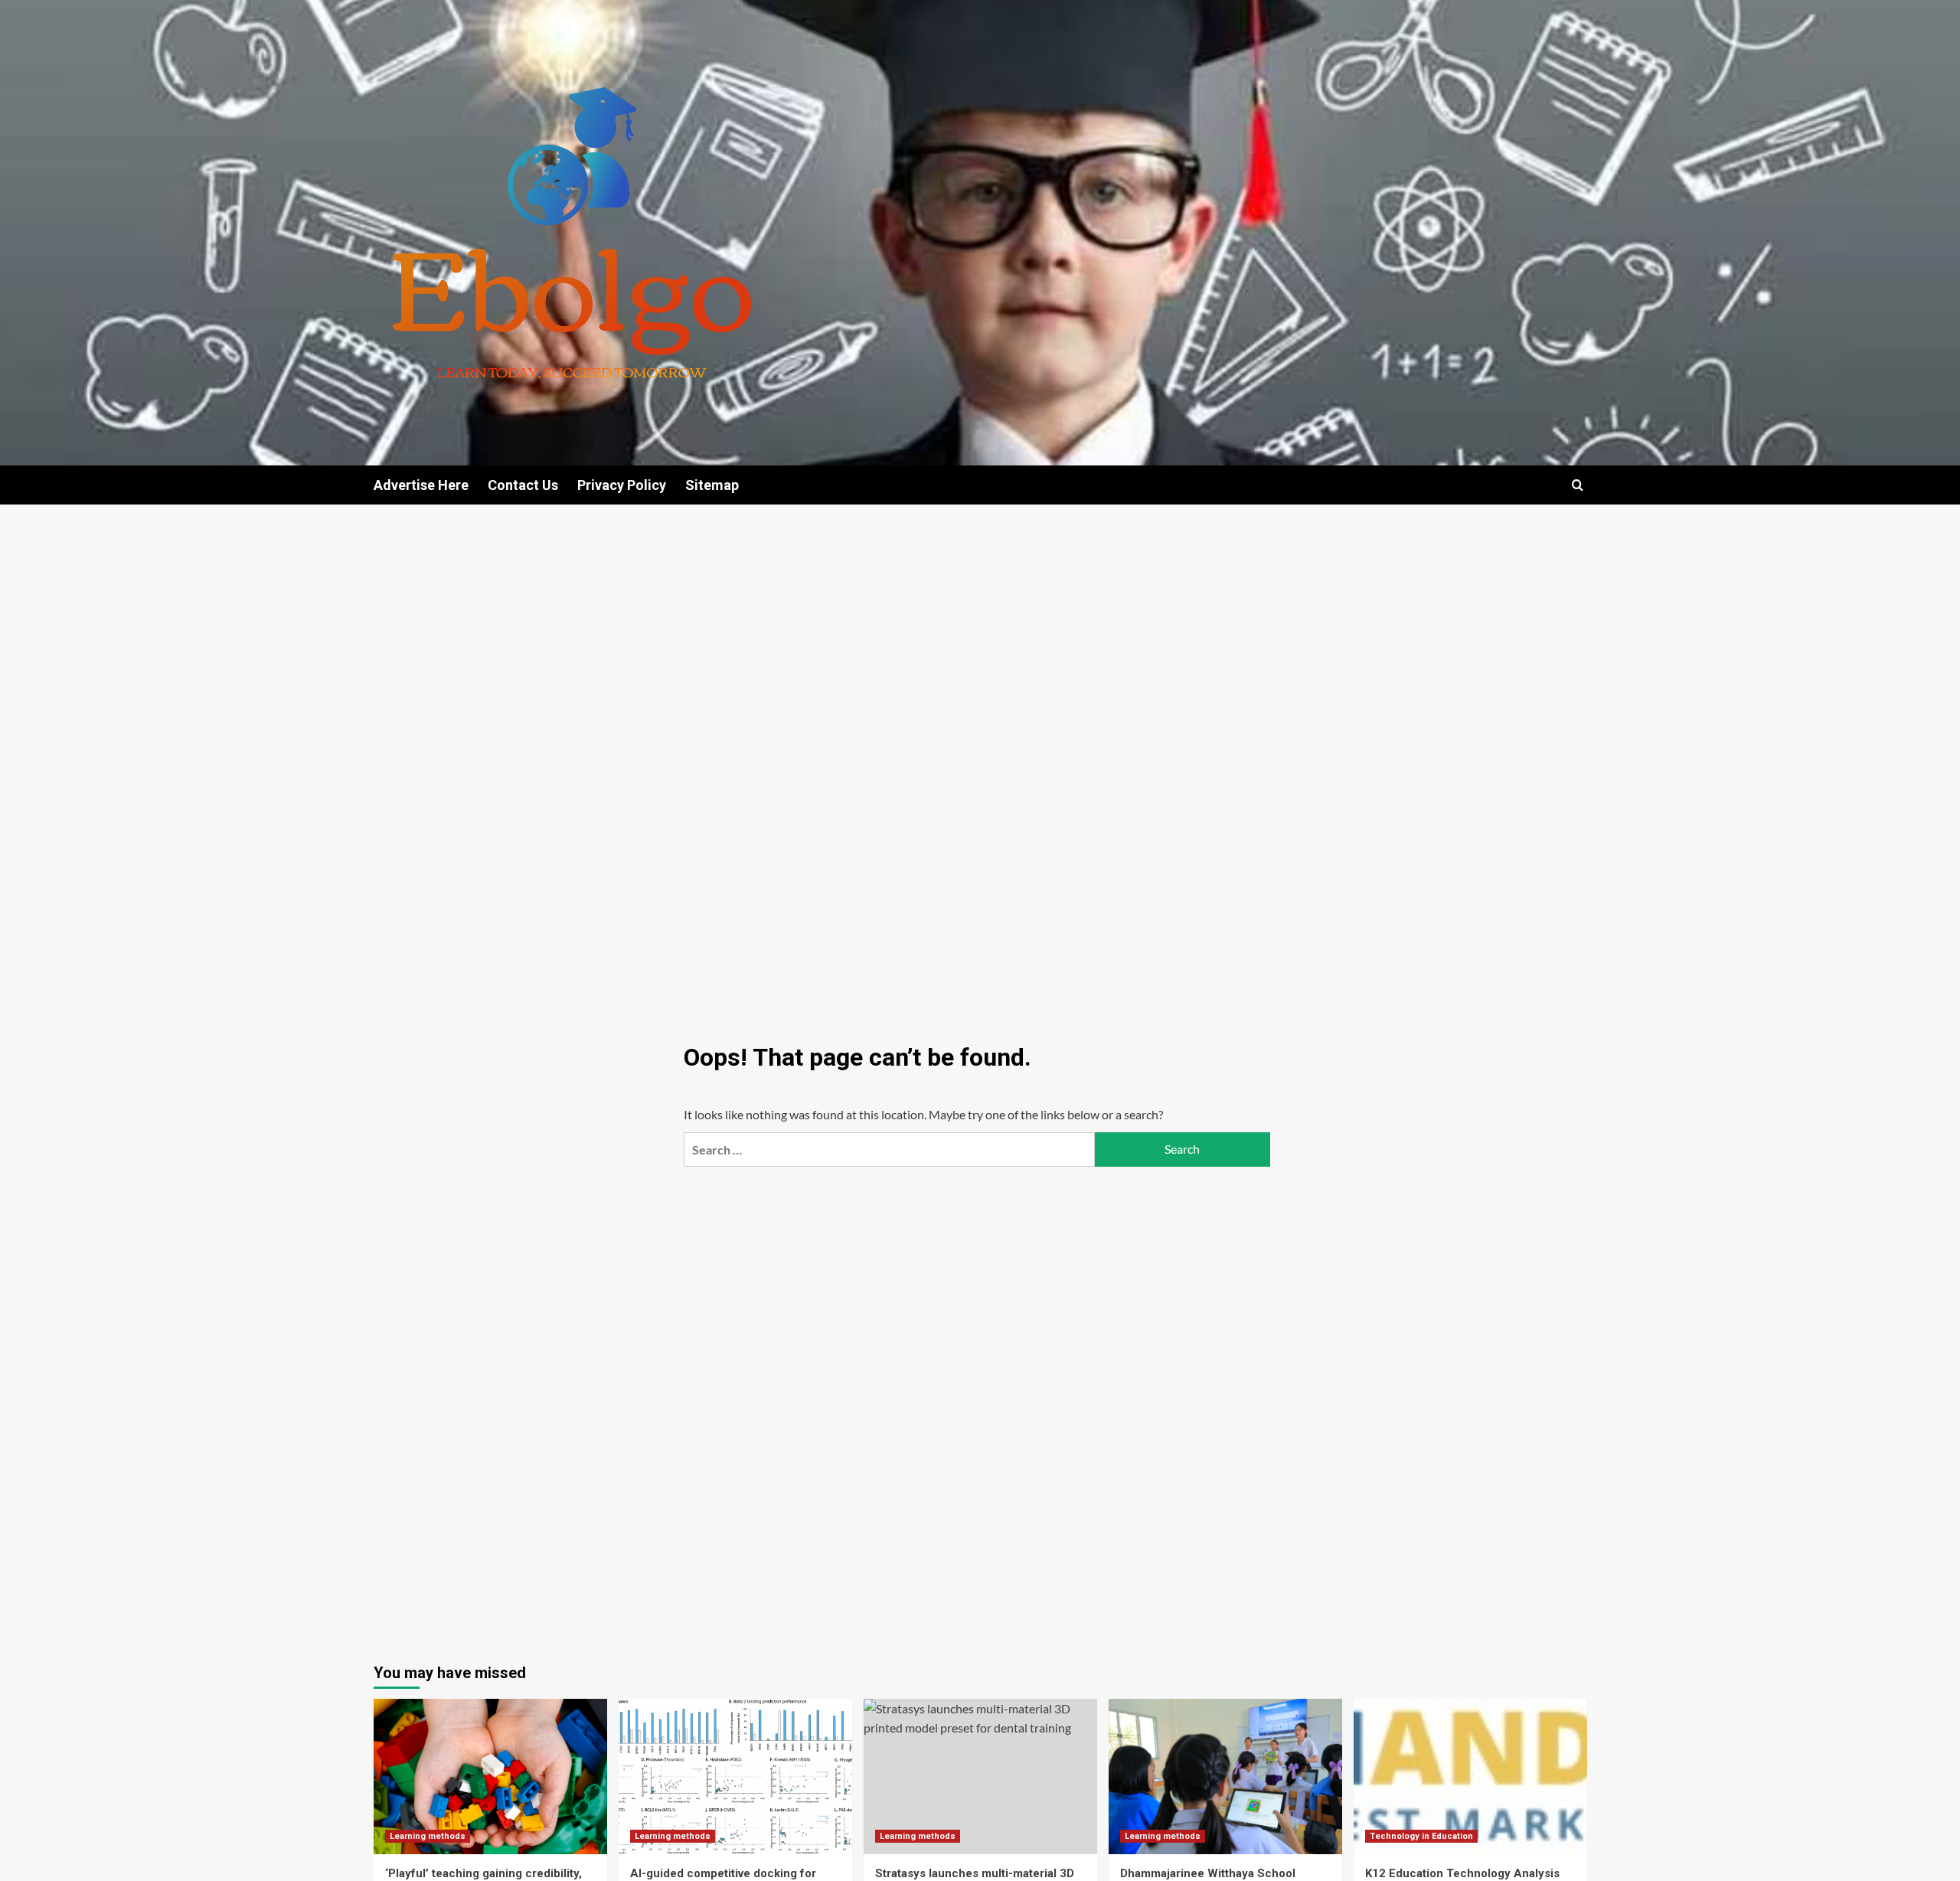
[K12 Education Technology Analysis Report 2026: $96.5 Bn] (1470, 1776)
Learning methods (428, 1836)
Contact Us (523, 485)
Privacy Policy (622, 485)
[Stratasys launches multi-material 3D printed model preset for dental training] (980, 1776)
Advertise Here (421, 485)
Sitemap (712, 485)
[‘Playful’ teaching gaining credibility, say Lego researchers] (490, 1776)
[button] (1578, 485)
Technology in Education (1421, 1836)
